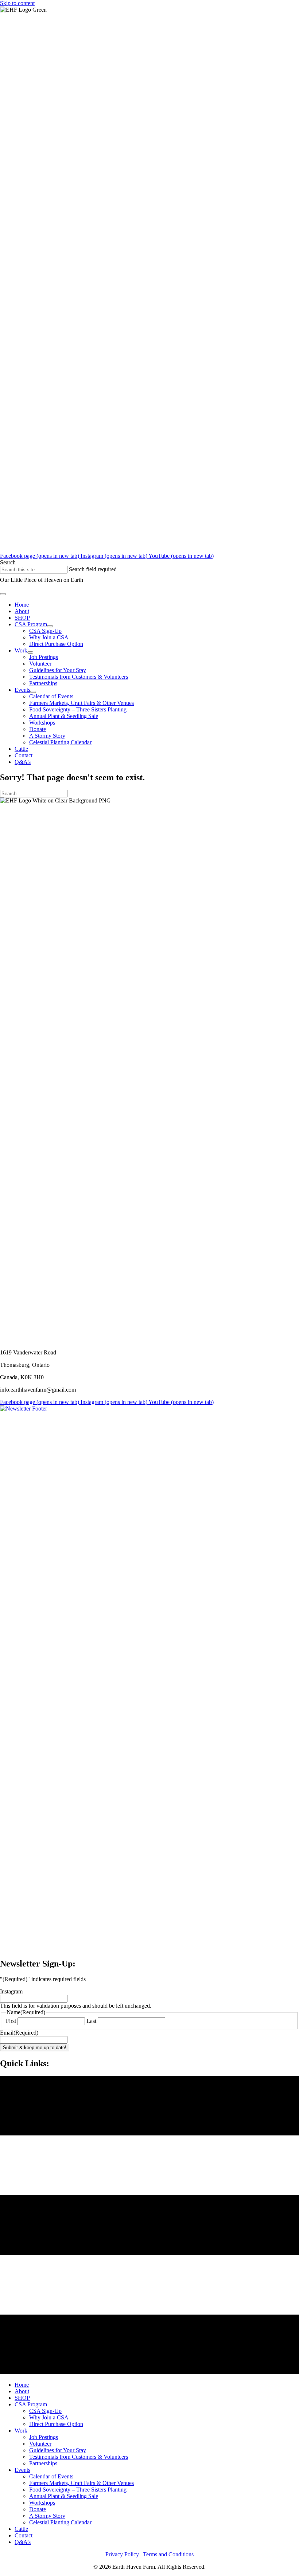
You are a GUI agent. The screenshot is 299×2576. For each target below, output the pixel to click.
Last (91, 2021)
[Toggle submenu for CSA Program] (50, 626)
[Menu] (3, 594)
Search (8, 562)
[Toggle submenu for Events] (33, 692)
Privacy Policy (122, 2554)
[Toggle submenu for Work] (30, 652)
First (11, 2021)
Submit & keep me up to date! (35, 2048)
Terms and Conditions (168, 2554)
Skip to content (17, 3)
